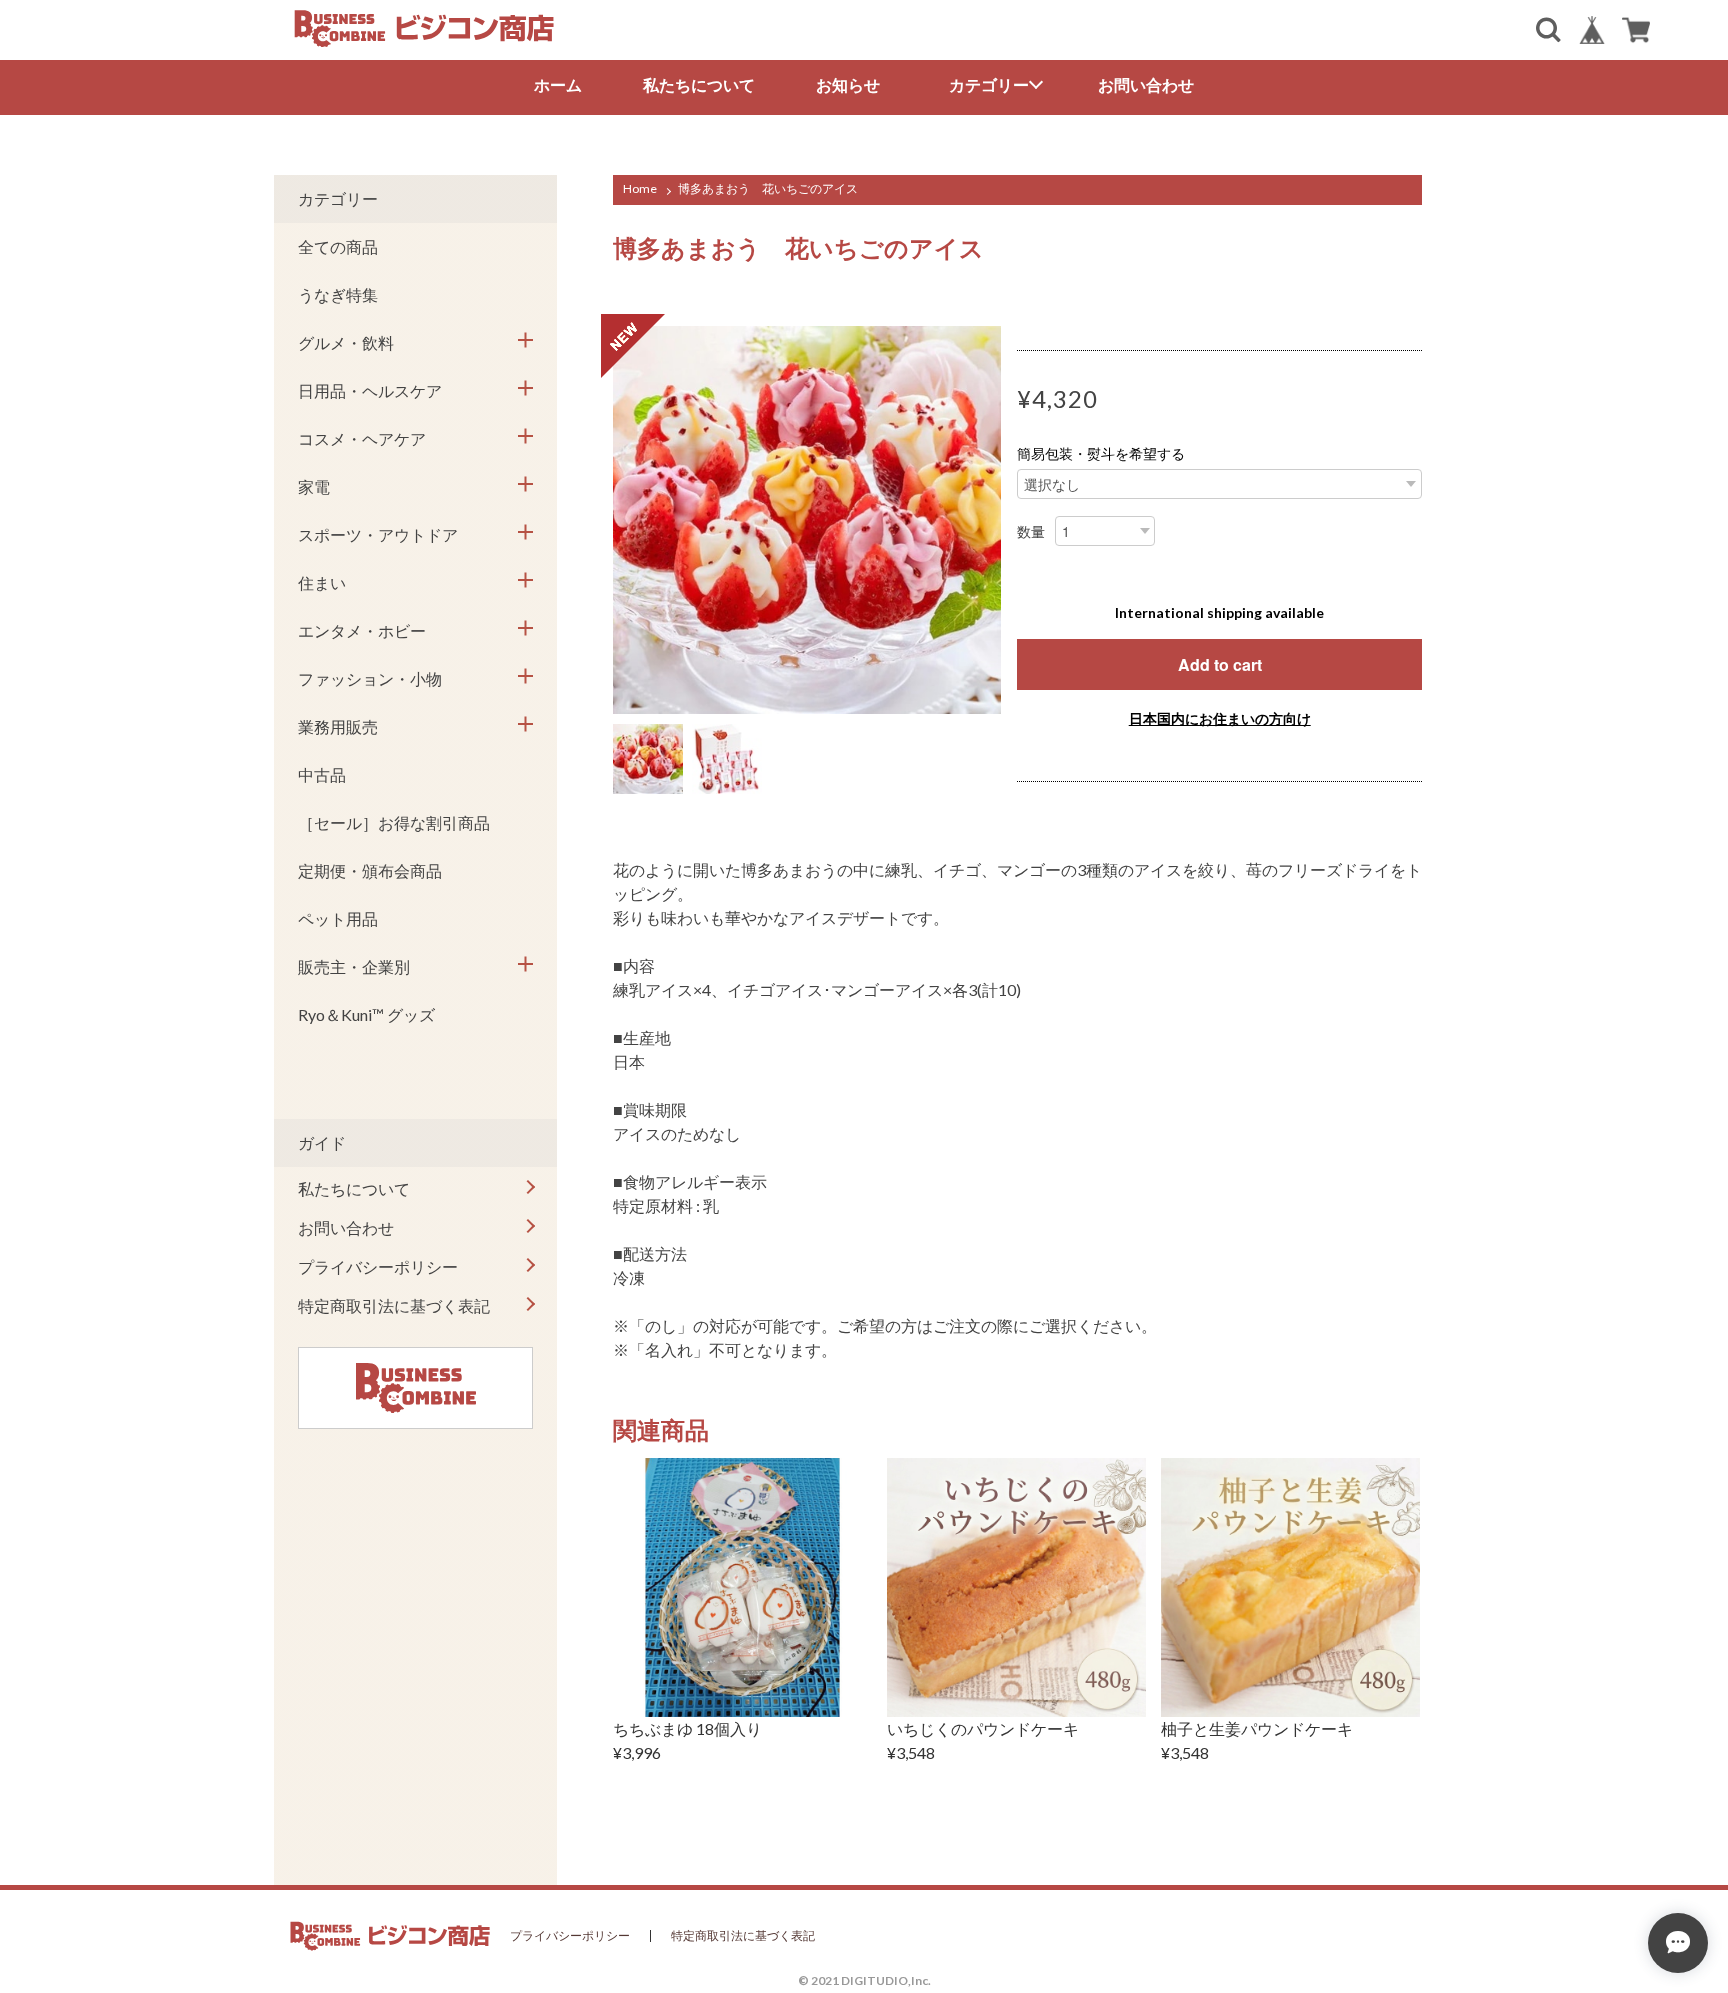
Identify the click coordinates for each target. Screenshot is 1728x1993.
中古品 (322, 774)
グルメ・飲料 (346, 342)
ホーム (558, 84)
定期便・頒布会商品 (370, 870)
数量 (1031, 532)
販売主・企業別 (354, 966)
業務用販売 (338, 726)
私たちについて (699, 84)
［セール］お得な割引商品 (394, 822)
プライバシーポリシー (378, 1266)
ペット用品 (338, 918)
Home (640, 188)
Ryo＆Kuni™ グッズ (366, 1014)
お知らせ (848, 84)
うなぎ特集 (338, 294)
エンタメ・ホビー (362, 630)
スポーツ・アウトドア (378, 534)
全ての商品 (338, 246)
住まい (322, 582)
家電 (314, 486)
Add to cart (1220, 664)
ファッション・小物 (370, 678)
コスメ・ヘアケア (362, 438)
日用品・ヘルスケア (370, 390)
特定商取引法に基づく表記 (394, 1305)
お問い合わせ (1146, 84)
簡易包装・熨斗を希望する (1101, 454)
